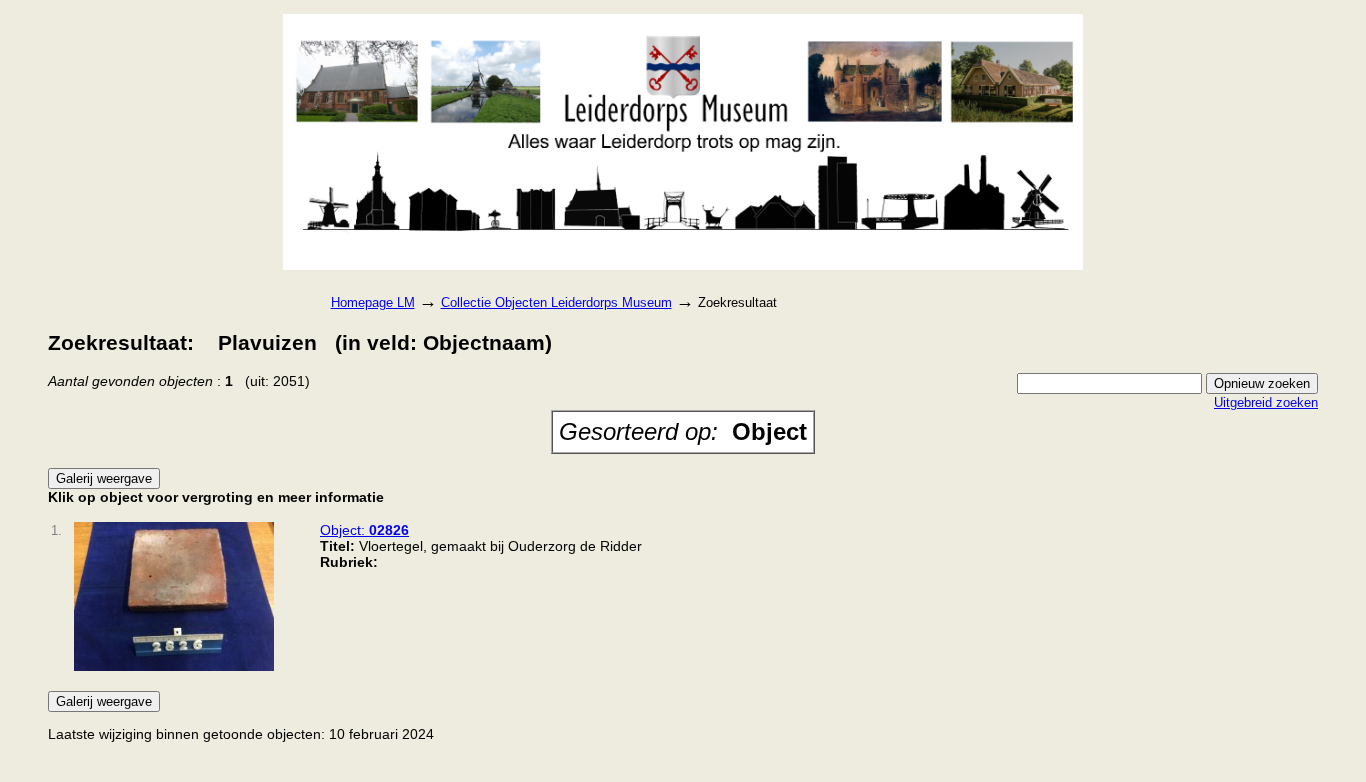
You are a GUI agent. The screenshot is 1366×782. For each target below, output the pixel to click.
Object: (364, 530)
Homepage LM (373, 302)
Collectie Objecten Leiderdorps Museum (556, 302)
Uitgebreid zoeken (1266, 402)
